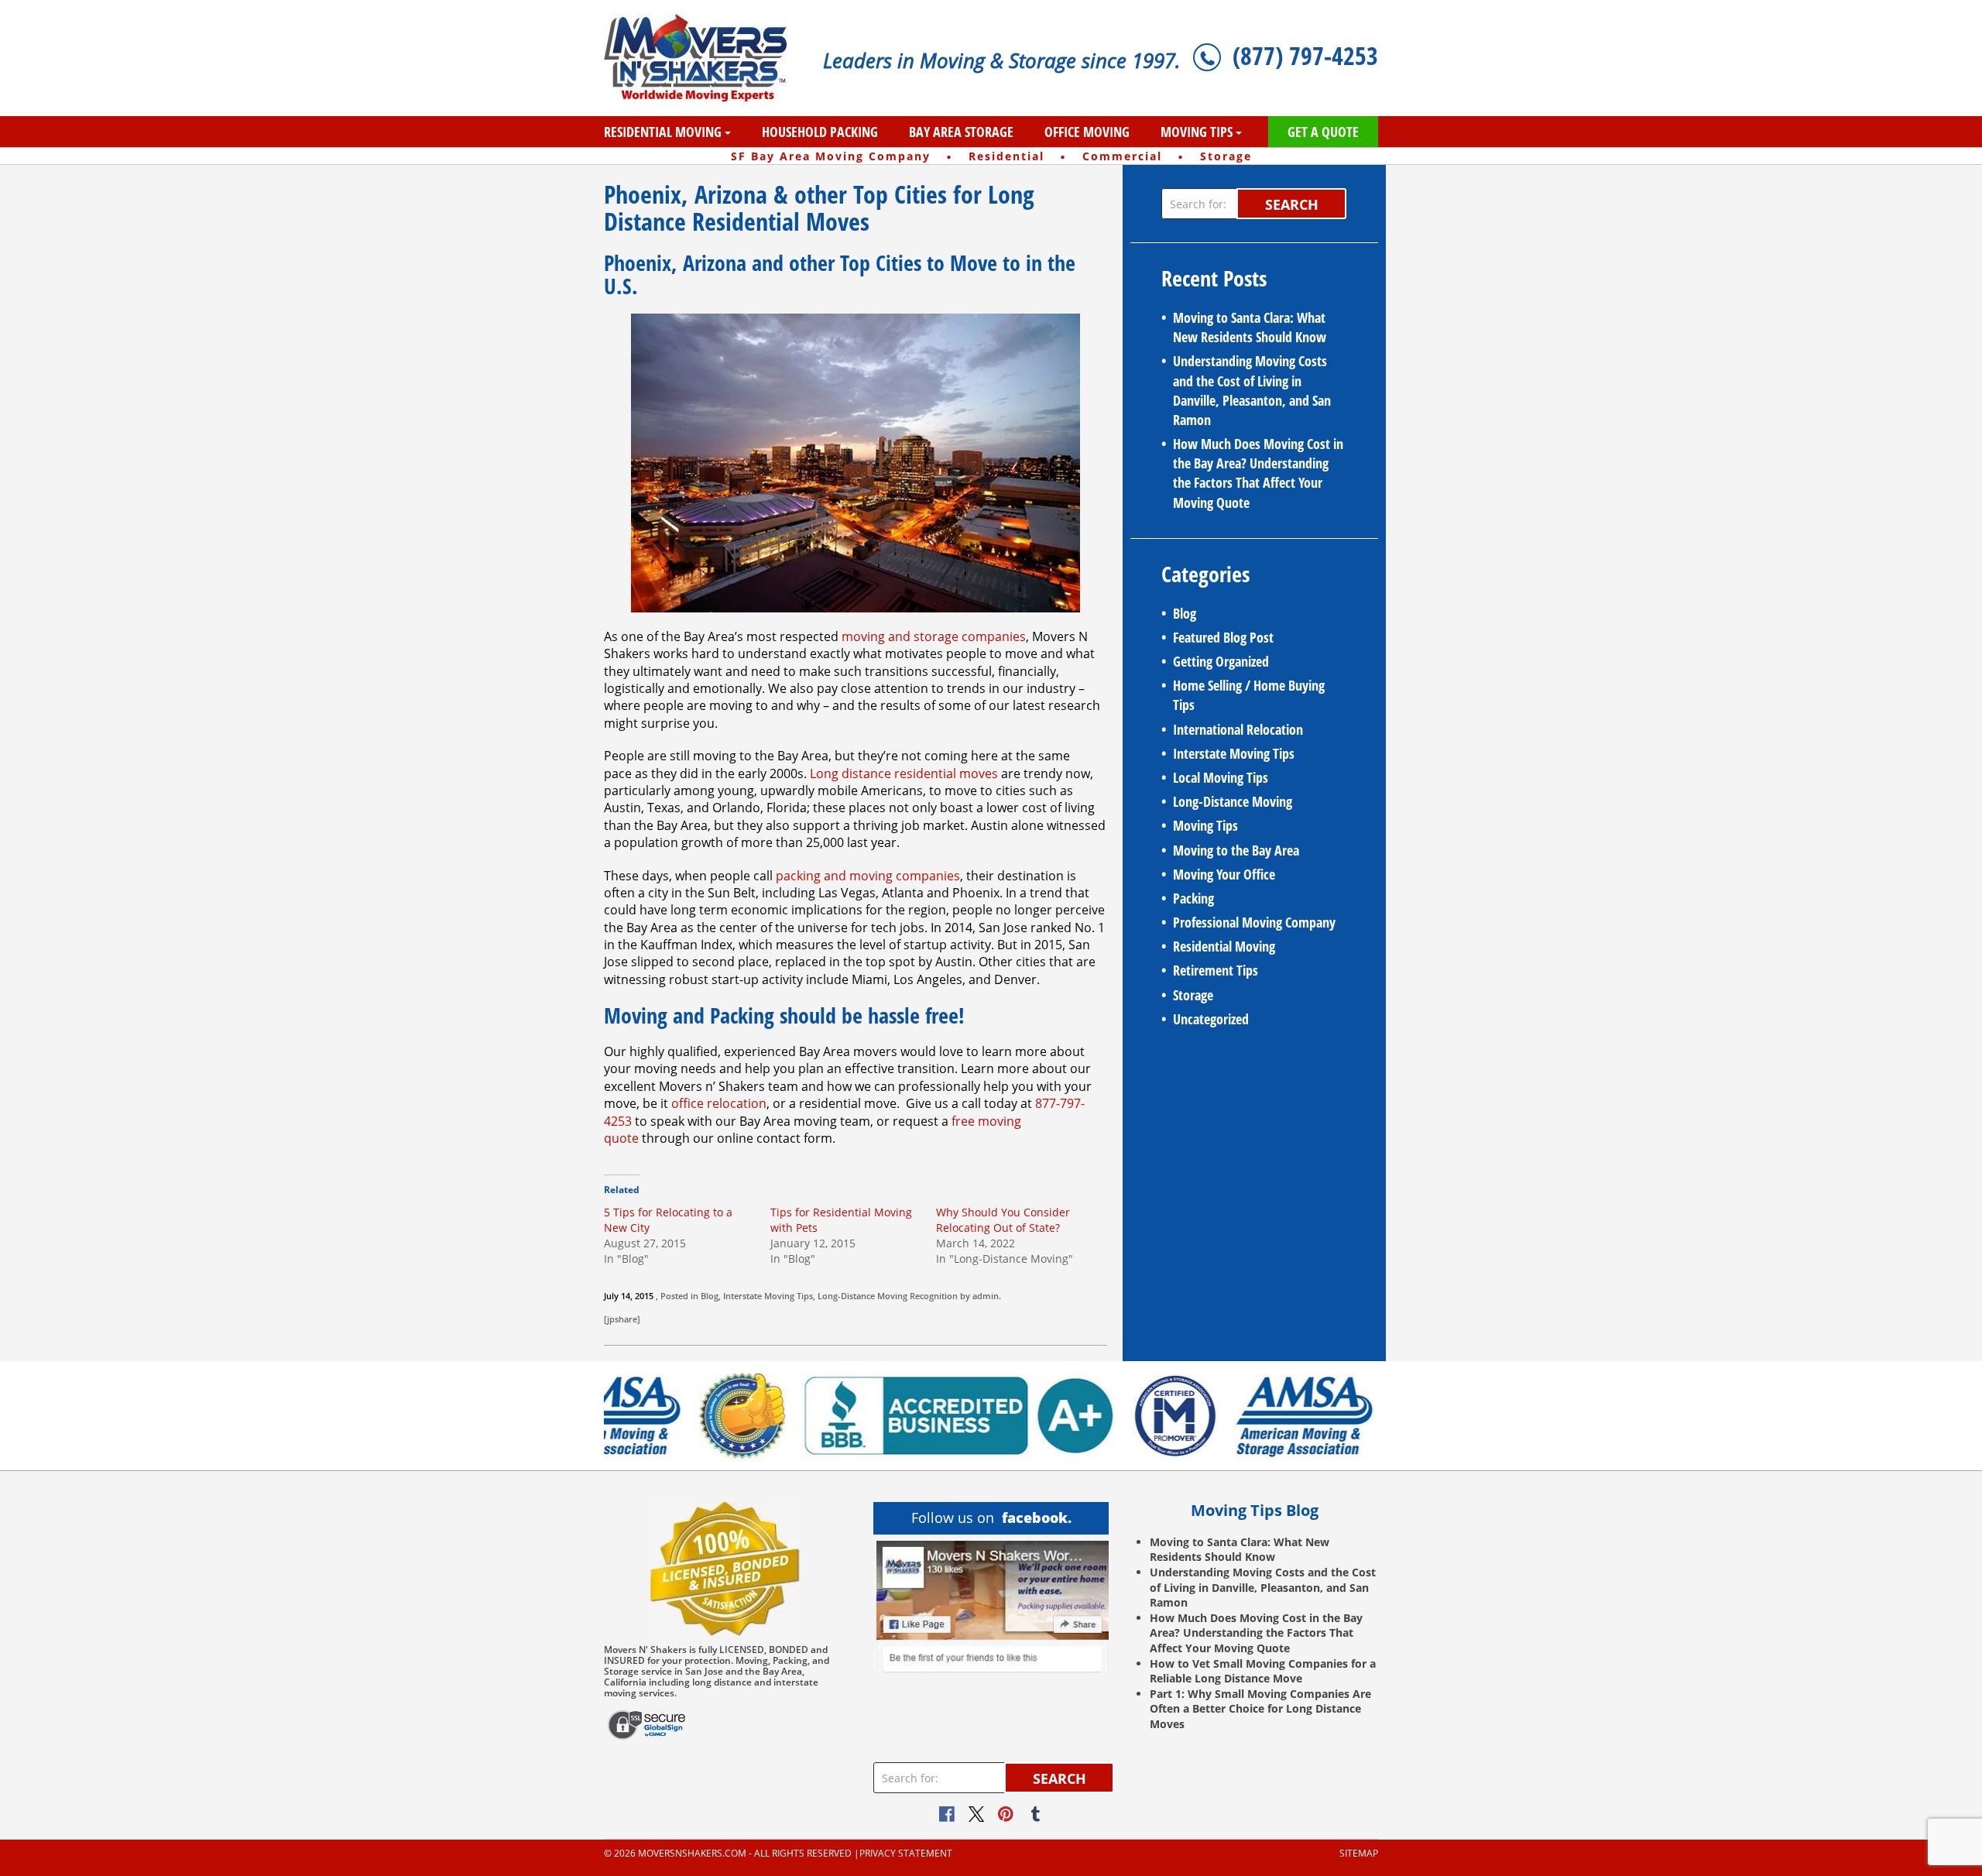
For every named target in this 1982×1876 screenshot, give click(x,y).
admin (986, 1296)
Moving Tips (1197, 132)
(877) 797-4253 (1305, 55)
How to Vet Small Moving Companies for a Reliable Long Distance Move (1263, 1671)
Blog (710, 1296)
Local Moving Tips (1221, 777)
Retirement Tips (1216, 970)
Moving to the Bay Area (1236, 850)
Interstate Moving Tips (768, 1296)
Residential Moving (663, 132)
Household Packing (820, 132)
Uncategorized (1211, 1019)
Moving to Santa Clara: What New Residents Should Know (1250, 327)
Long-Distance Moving (862, 1296)
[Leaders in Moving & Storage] (702, 58)
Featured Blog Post (1223, 637)
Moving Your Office (1224, 874)
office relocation (719, 1103)
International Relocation (1238, 729)
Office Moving (1087, 132)
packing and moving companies (868, 876)
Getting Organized (1221, 661)
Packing (1193, 898)
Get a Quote (1323, 132)
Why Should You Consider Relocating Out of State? (1003, 1220)
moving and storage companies (934, 636)
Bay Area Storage (961, 132)
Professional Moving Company (1254, 922)
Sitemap (1359, 1854)
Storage (1193, 995)
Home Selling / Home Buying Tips (1249, 695)
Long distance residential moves (904, 773)
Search (1292, 204)
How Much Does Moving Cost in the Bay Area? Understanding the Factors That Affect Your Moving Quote (1258, 473)
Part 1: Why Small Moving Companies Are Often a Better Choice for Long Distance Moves (1260, 1709)
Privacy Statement (906, 1854)
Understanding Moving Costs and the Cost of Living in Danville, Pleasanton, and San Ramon (1252, 390)
